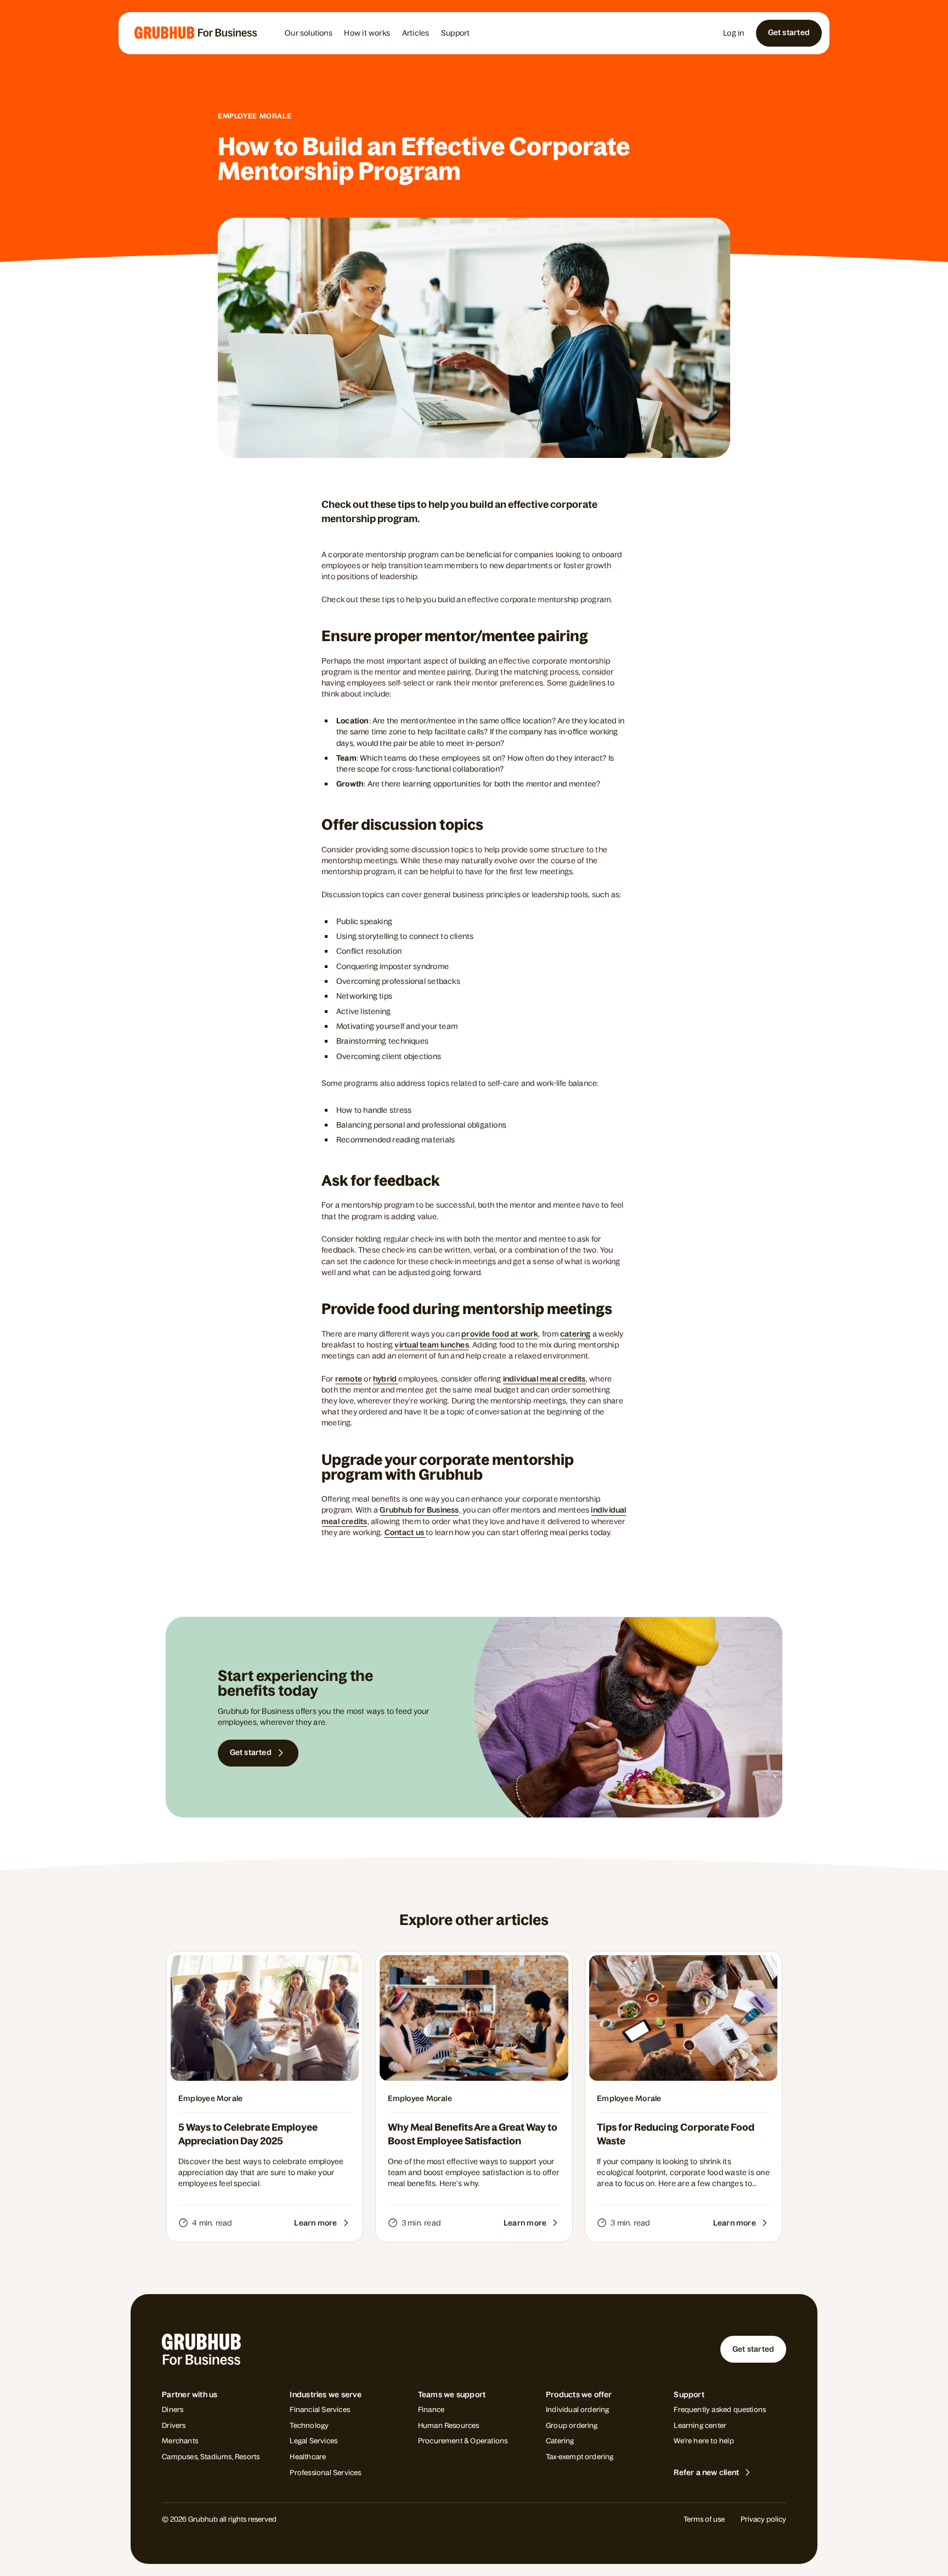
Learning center (700, 2425)
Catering (560, 2441)
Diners (173, 2410)
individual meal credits (544, 1379)
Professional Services (325, 2473)
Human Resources (449, 2425)
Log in (733, 33)
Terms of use (704, 2519)
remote (349, 1379)
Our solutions (309, 33)
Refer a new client (706, 2472)
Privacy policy (763, 2519)
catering (575, 1334)
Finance (431, 2410)
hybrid (386, 1379)
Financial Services (320, 2410)
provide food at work (500, 1334)
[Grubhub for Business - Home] (196, 33)
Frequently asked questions (720, 2410)
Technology (309, 2425)
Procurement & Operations (463, 2441)
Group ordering (572, 2425)
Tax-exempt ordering (580, 2457)
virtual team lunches (431, 1345)
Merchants (180, 2441)
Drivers (174, 2425)
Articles (416, 33)
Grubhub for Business (419, 1510)
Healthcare (308, 2457)
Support (456, 33)
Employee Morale (255, 116)
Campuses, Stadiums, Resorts (211, 2457)
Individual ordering (578, 2410)
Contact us (405, 1532)
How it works (367, 33)
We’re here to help (704, 2441)
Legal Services (314, 2441)
